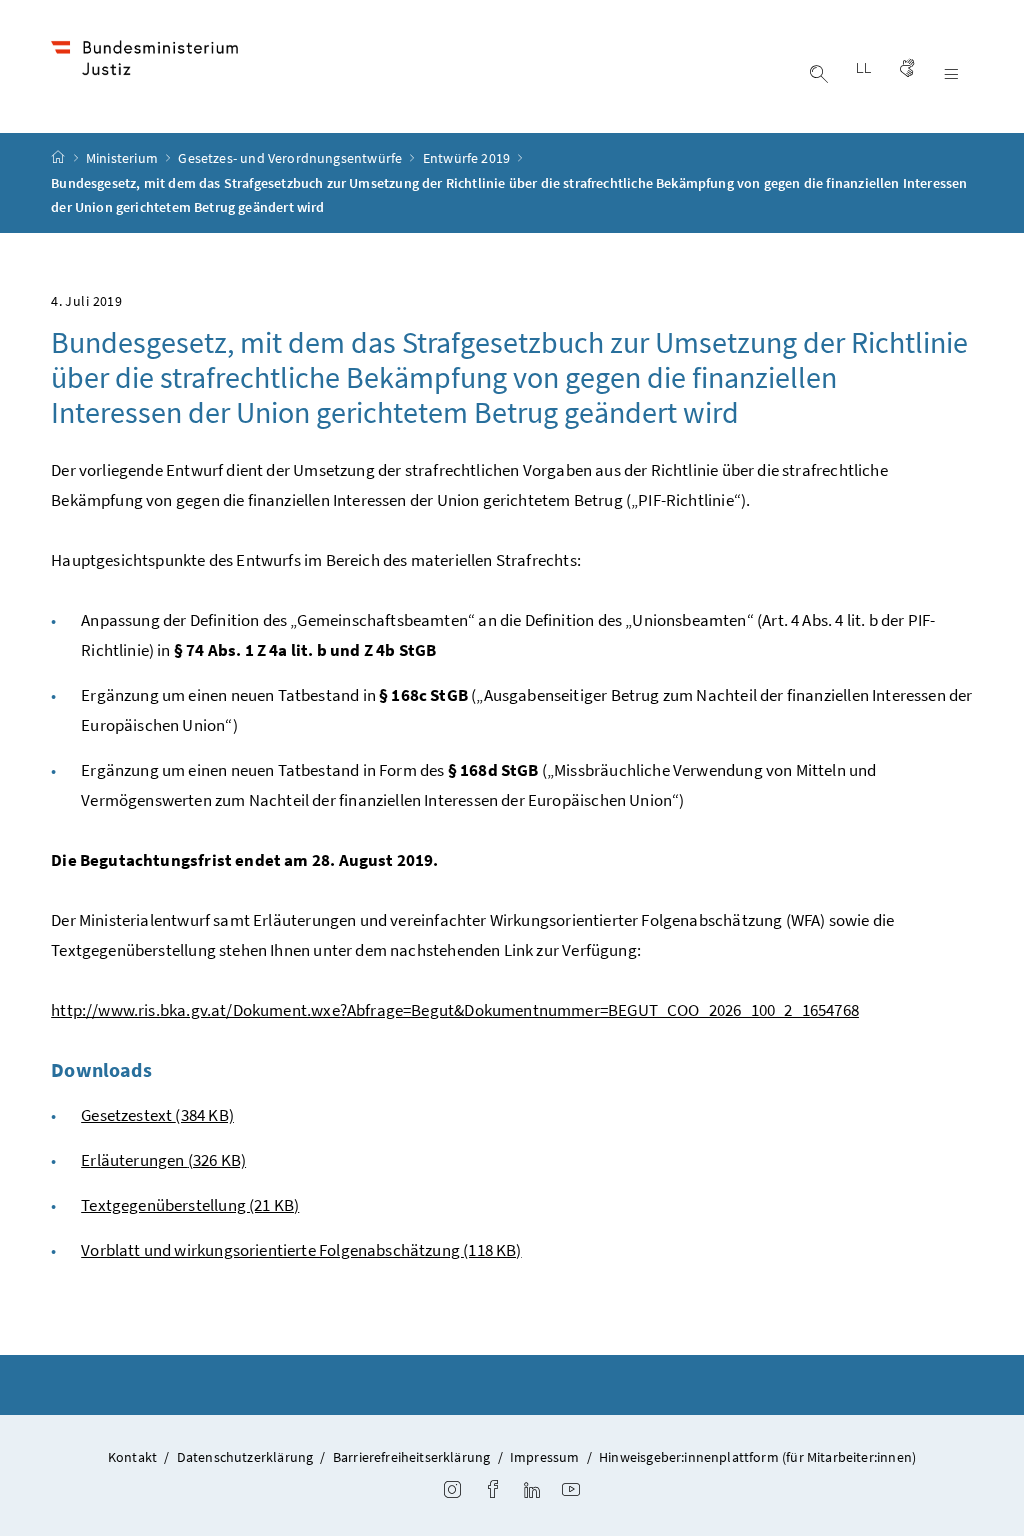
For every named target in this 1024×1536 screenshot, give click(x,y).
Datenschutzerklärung (245, 1457)
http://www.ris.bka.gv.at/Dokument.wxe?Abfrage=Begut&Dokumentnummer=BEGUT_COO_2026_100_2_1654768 (455, 1010)
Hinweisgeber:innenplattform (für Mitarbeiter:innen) (757, 1457)
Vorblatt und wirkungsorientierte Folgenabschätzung (301, 1250)
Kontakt (132, 1457)
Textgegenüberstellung (190, 1205)
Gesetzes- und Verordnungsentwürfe (291, 158)
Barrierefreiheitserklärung (412, 1457)
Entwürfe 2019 (468, 158)
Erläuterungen (163, 1160)
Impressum (545, 1457)
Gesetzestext (157, 1115)
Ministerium (123, 158)
